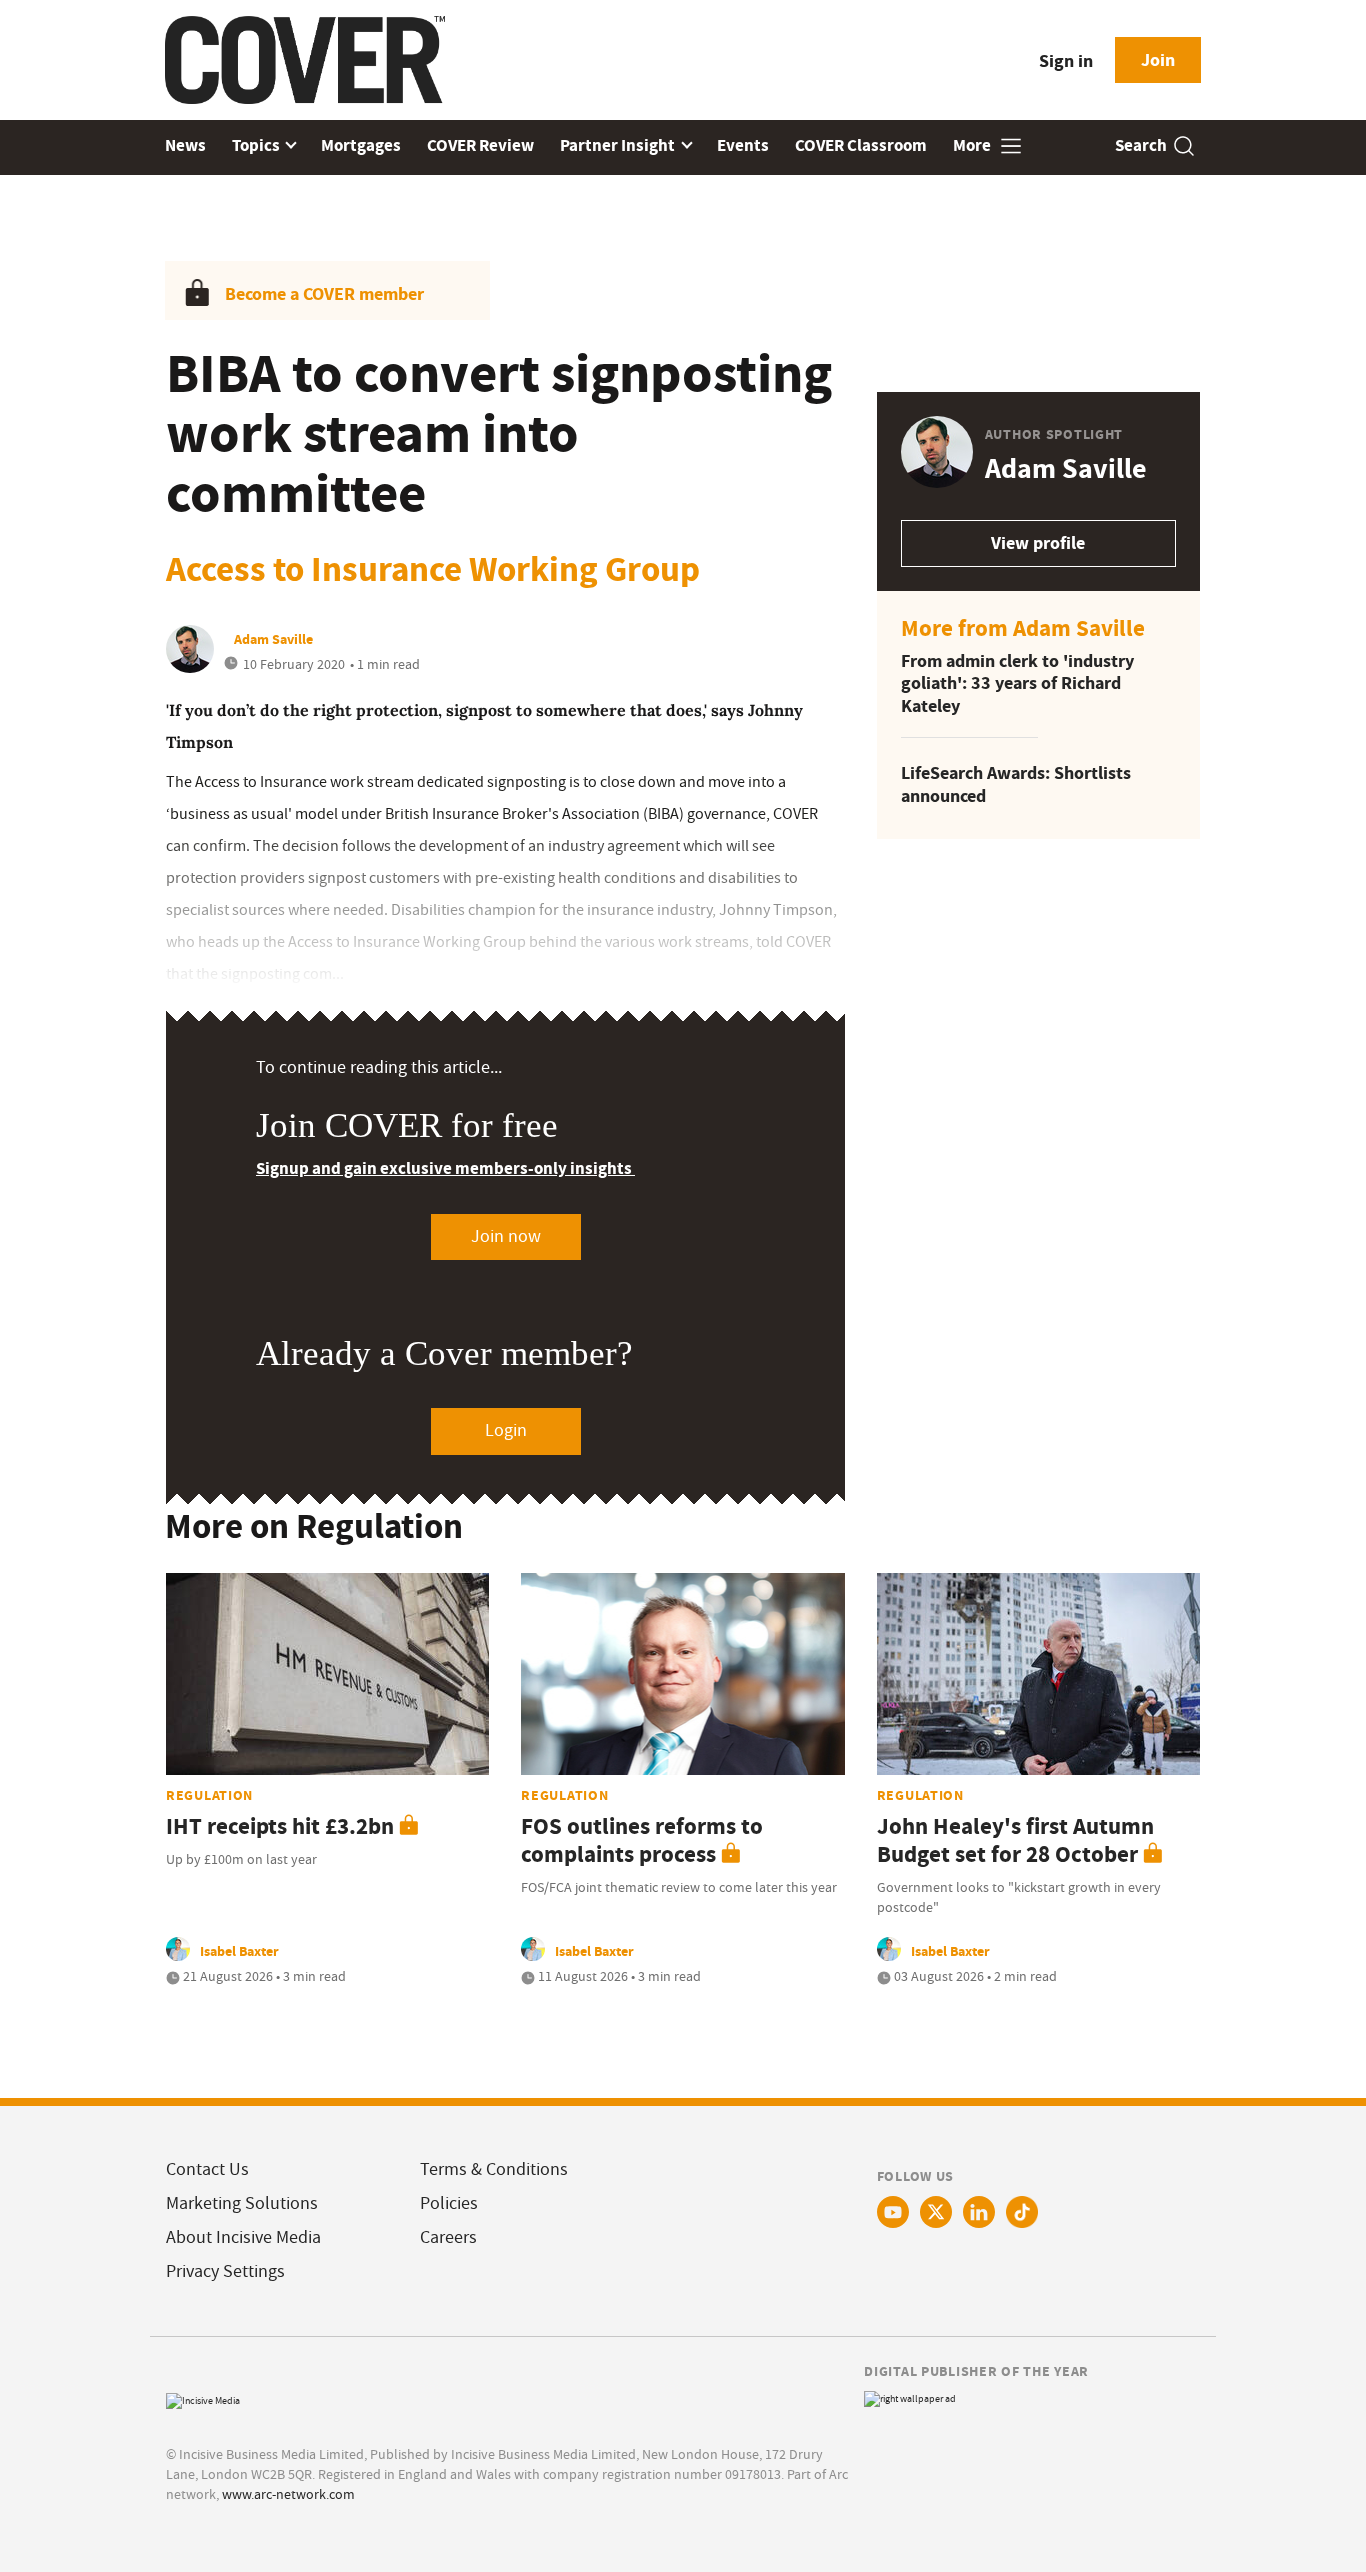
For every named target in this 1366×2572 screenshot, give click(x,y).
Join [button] (1158, 60)
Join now (506, 1236)
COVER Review (480, 145)
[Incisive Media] (203, 2398)
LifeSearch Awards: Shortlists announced (1016, 784)
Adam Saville (273, 639)
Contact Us (207, 2169)
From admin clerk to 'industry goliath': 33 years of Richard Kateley (1017, 683)
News (185, 145)
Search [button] (1141, 145)
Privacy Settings (225, 2271)
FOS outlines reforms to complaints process (642, 1840)
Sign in (1066, 61)
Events (743, 145)
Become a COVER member (324, 294)
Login (506, 1430)
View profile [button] (1038, 543)
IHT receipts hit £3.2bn (280, 1826)
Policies (449, 2203)
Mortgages (361, 145)
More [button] (973, 145)
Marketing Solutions (242, 2203)
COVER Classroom (861, 145)
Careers (448, 2237)
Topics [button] (257, 145)
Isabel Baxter (239, 1951)
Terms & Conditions (494, 2169)
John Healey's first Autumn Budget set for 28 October (1015, 1840)
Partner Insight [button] (619, 145)
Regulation (209, 1795)
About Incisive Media (243, 2237)
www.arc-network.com (288, 2494)
